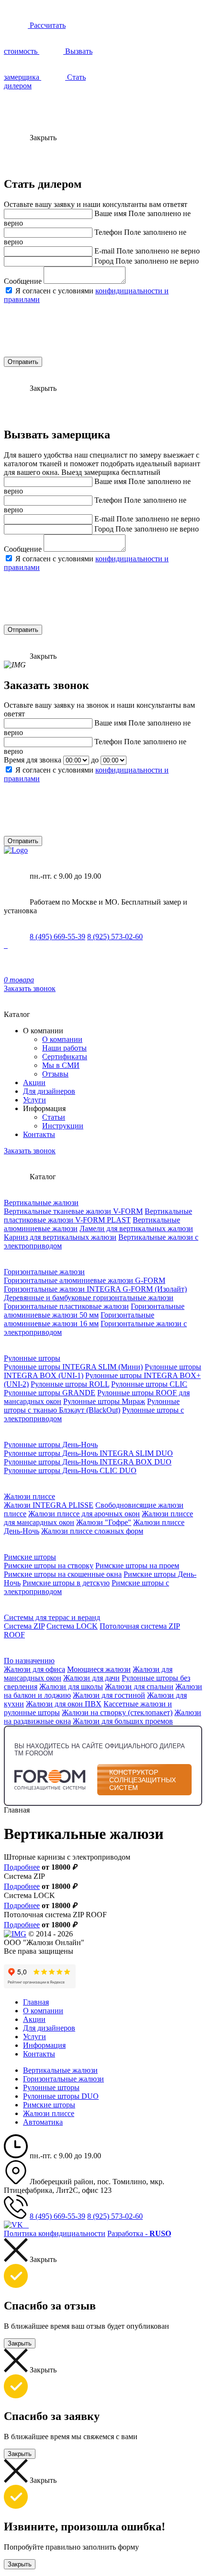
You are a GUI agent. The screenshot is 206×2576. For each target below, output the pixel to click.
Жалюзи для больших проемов (123, 1721)
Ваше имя (110, 213)
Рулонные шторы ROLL (70, 1384)
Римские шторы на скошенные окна (63, 1574)
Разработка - (139, 2233)
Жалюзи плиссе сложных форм (92, 1531)
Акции (34, 1082)
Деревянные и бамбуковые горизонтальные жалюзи (89, 1298)
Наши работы (64, 1048)
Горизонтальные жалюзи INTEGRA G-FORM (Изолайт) (95, 1289)
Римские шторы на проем (137, 1566)
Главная (36, 2002)
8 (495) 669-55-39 (57, 937)
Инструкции (63, 1126)
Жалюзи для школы (71, 1687)
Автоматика (43, 2122)
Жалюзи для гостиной (109, 1695)
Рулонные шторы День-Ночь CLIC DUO (70, 1470)
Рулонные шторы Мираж (104, 1401)
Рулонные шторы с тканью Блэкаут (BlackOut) (92, 1406)
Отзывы (55, 1074)
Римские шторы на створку (49, 1566)
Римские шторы (30, 1557)
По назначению (29, 1661)
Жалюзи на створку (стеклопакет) (117, 1712)
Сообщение (23, 281)
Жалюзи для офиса (34, 1669)
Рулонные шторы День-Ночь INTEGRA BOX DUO (88, 1462)
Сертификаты (65, 1057)
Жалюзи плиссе (29, 1496)
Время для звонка (33, 760)
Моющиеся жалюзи (99, 1669)
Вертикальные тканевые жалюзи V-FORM (73, 1211)
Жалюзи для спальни (139, 1687)
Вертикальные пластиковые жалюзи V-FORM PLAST (98, 1215)
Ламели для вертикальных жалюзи (136, 1228)
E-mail (104, 251)
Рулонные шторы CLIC (149, 1384)
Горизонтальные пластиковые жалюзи (66, 1306)
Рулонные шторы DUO (61, 2096)
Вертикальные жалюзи (41, 1203)
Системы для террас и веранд (52, 1617)
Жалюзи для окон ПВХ (64, 1704)
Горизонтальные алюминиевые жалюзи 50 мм (94, 1311)
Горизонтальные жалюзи (44, 1272)
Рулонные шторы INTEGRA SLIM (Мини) (73, 1367)
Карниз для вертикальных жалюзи (60, 1237)
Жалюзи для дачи (92, 1678)
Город (104, 261)
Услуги (34, 1100)
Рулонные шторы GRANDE (50, 1393)
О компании (62, 1039)
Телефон (108, 232)
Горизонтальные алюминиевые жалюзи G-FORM (85, 1280)
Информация (44, 2045)
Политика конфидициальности (55, 2233)
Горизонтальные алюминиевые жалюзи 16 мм (79, 1319)
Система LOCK (72, 1626)
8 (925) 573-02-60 (115, 937)
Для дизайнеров (49, 1091)
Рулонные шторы (32, 1358)
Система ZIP (24, 1626)
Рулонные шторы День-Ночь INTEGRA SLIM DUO (88, 1453)
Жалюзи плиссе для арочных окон (84, 1514)
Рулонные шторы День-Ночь (51, 1445)
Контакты (39, 1134)
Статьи (54, 1117)
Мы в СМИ (61, 1065)
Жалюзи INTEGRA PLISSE (49, 1505)
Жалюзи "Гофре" (104, 1522)
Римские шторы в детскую (66, 1583)
